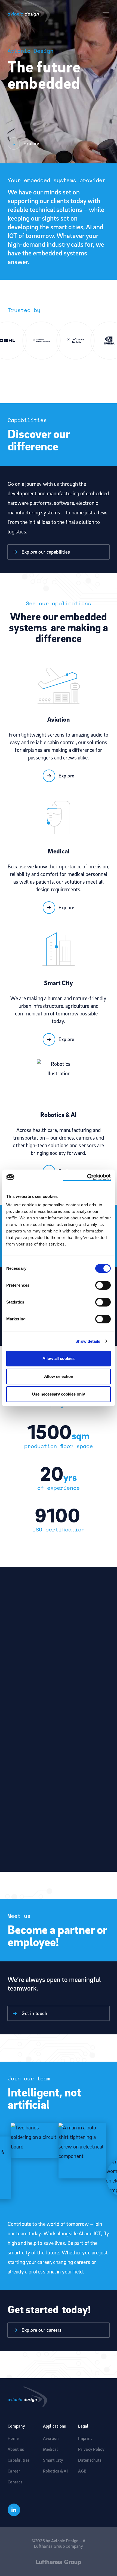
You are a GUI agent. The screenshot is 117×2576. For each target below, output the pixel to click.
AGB (82, 2471)
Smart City (53, 2460)
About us (16, 2449)
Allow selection (59, 1376)
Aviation (51, 2438)
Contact (15, 2482)
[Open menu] (106, 14)
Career (14, 2471)
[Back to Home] (59, 2397)
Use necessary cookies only (59, 1394)
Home (13, 2438)
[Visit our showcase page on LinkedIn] (14, 2510)
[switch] (103, 1285)
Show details (88, 1341)
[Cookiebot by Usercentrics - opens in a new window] (87, 1177)
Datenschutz (90, 2460)
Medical (50, 2449)
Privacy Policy (91, 2449)
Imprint (85, 2438)
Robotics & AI (55, 2471)
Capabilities (19, 2460)
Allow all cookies (59, 1358)
